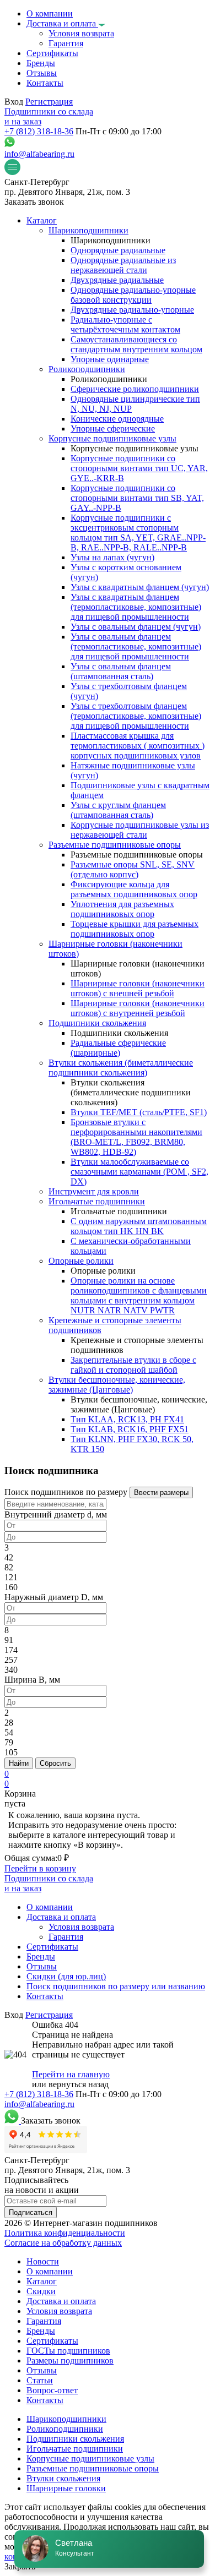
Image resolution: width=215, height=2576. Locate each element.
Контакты (45, 2400)
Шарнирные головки (66, 2488)
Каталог (42, 2281)
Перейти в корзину (40, 1868)
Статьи (40, 2380)
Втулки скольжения (63, 2478)
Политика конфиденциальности (65, 2233)
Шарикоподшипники (66, 2419)
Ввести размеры (161, 1492)
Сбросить (55, 1763)
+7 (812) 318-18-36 (39, 131)
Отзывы (42, 2370)
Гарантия (44, 2321)
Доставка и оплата (61, 2301)
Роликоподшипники (65, 2429)
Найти (19, 1763)
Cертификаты (52, 2341)
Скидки (41, 2291)
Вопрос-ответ (52, 2390)
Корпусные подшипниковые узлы (90, 2458)
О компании (50, 2271)
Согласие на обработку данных (63, 2243)
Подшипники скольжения (75, 2439)
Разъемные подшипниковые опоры (93, 2468)
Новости (43, 2261)
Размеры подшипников (70, 2361)
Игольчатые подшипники (75, 2449)
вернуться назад (79, 2084)
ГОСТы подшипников (68, 2351)
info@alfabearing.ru (39, 154)
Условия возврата (59, 2311)
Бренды (41, 2331)
